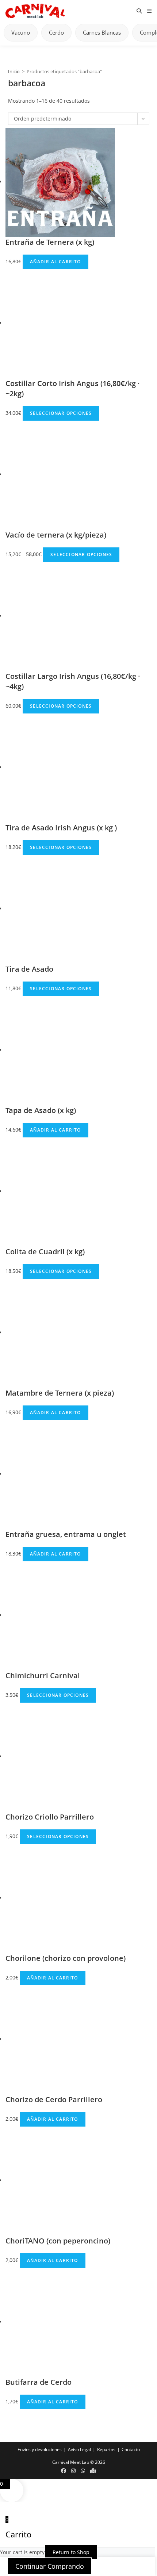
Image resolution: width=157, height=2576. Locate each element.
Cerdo (56, 32)
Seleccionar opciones (61, 413)
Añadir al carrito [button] (55, 262)
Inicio (14, 71)
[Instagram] (73, 2471)
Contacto (131, 2449)
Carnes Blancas (102, 32)
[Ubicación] (93, 2471)
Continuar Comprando (50, 2566)
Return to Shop (71, 2552)
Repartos (106, 2449)
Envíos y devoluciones (40, 2449)
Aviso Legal (79, 2449)
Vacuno (21, 32)
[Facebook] (64, 2471)
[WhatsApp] (83, 2471)
